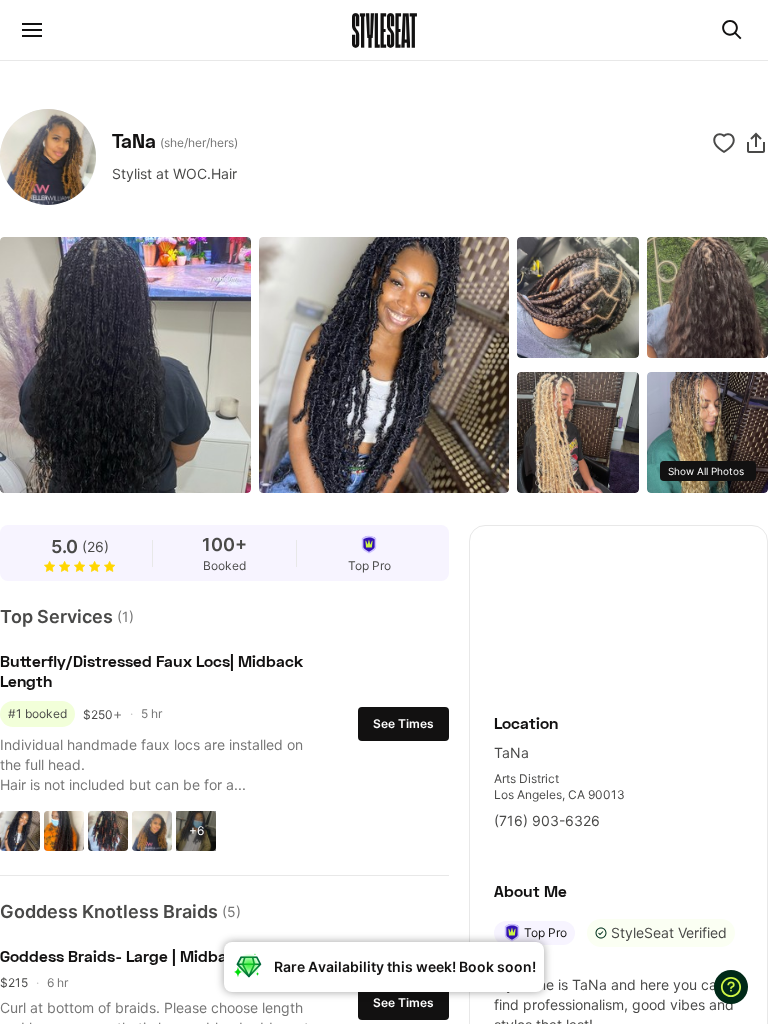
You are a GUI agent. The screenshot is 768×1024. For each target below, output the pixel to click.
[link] (618, 608)
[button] (756, 143)
